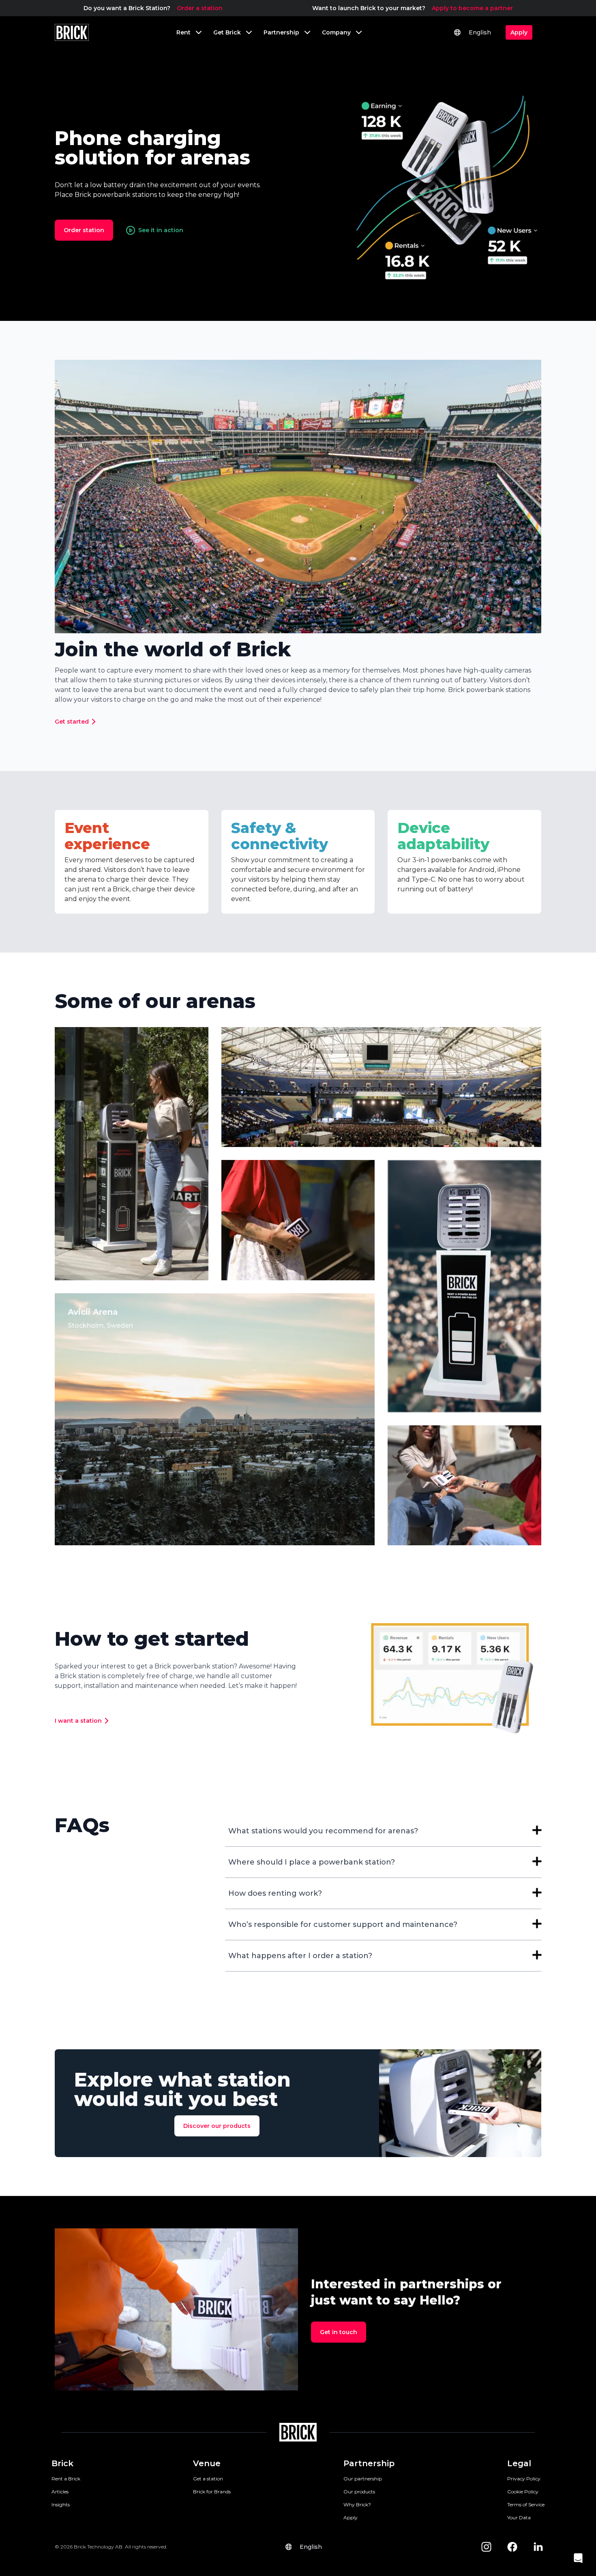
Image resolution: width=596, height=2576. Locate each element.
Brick (62, 2463)
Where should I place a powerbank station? (312, 1862)
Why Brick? (357, 2504)
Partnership (369, 2463)
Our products (359, 2492)
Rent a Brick (66, 2479)
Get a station (208, 2479)
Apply (351, 2517)
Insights (61, 2504)
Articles (60, 2492)
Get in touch (339, 2332)
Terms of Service (526, 2504)
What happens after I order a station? (300, 1956)
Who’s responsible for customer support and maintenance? (343, 1925)
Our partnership (363, 2479)
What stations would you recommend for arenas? (323, 1831)
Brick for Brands (212, 2492)
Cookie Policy (523, 2492)
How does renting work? (275, 1893)
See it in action (161, 230)
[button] (578, 2558)
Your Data (519, 2517)
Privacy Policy (524, 2479)
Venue (207, 2463)
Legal (519, 2463)
